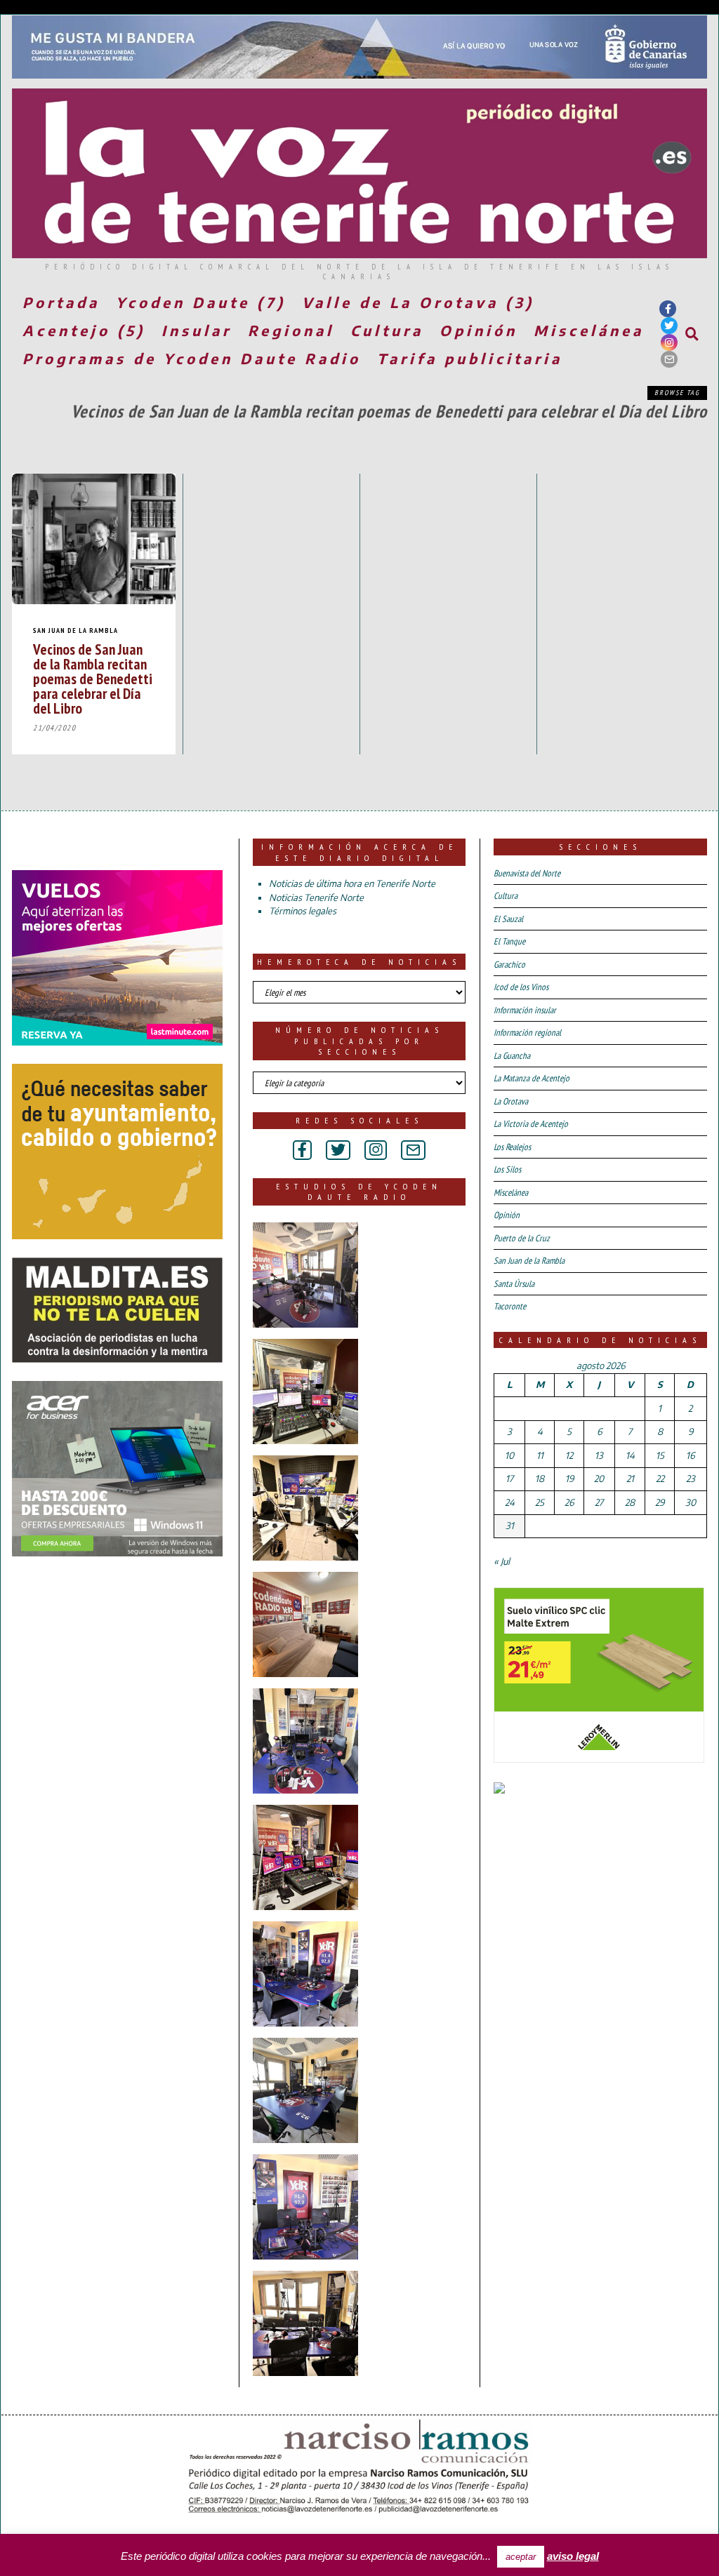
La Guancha (512, 1056)
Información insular (525, 1010)
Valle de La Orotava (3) (418, 302)
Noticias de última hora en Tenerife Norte (352, 883)
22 (660, 1479)
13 (599, 1455)
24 (510, 1502)
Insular (197, 330)
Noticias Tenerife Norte (316, 897)
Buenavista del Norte (527, 873)
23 (691, 1479)
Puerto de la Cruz (522, 1238)
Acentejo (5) (84, 330)
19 (569, 1479)
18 (540, 1479)
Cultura (387, 330)
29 (660, 1502)
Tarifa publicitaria (470, 358)
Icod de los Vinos (521, 987)
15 (660, 1455)
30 (691, 1502)
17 (509, 1479)
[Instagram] (669, 342)
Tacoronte (510, 1306)
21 (630, 1479)
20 (599, 1479)
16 (690, 1455)
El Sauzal (508, 919)
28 (630, 1502)
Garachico (509, 965)
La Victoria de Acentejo (531, 1124)
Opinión (479, 330)
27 (599, 1502)
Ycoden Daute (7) (201, 302)
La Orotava (511, 1101)
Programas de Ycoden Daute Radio (192, 358)
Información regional (527, 1033)
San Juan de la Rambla (75, 630)
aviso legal (573, 2556)
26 (569, 1502)
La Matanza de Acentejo (532, 1078)
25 (540, 1502)
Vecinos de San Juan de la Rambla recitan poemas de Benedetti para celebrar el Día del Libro (93, 679)
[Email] (669, 359)
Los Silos (507, 1169)
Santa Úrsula (514, 1284)
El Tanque (509, 941)
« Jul (502, 1561)
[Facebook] (668, 309)
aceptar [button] (521, 2557)
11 (540, 1455)
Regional (291, 330)
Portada (61, 302)
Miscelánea (589, 330)
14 (630, 1455)
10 (509, 1455)
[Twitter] (669, 326)
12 (569, 1455)
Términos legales (303, 911)
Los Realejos (512, 1147)
